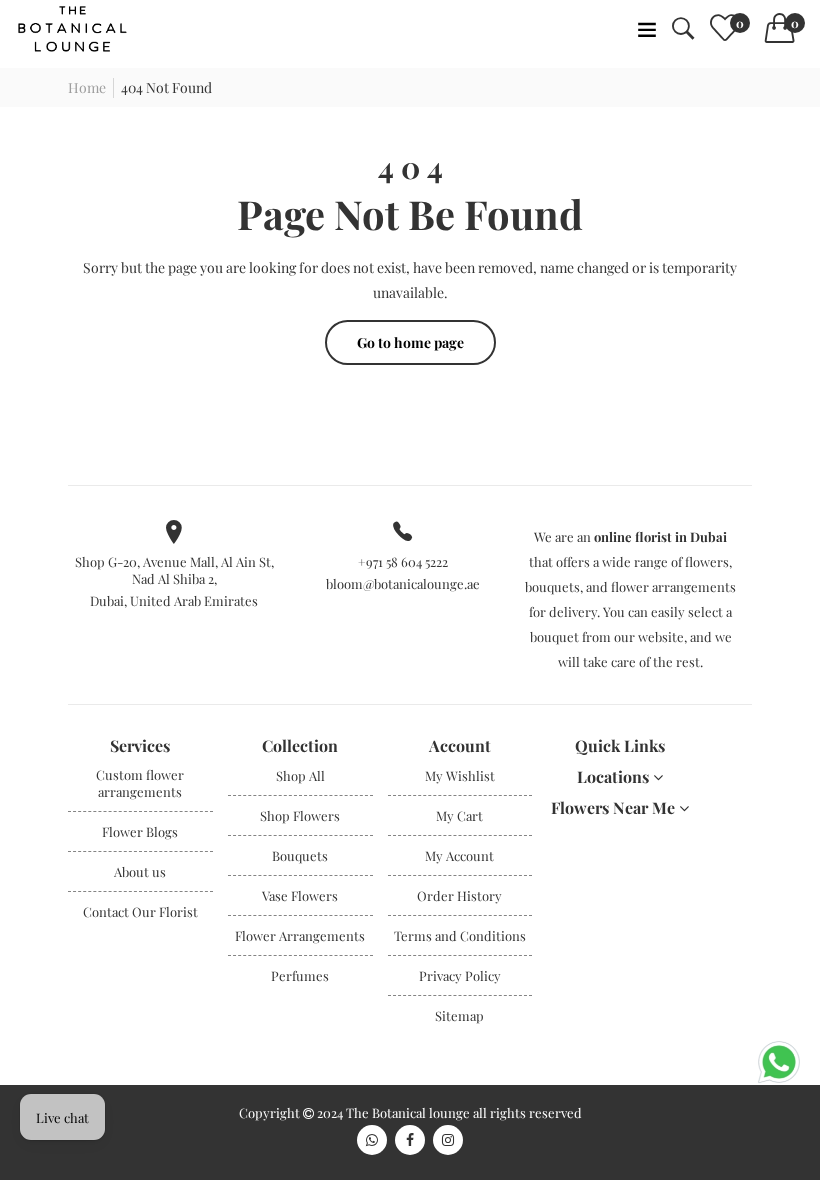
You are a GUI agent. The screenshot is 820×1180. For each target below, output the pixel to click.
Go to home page (410, 342)
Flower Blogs (140, 831)
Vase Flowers (300, 895)
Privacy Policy (460, 975)
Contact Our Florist (140, 911)
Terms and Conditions (460, 935)
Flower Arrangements (300, 935)
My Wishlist (460, 775)
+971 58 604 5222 (403, 561)
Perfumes (300, 975)
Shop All (300, 775)
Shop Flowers (300, 815)
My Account (459, 855)
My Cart (459, 815)
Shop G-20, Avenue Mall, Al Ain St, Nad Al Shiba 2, (174, 570)
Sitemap (459, 1015)
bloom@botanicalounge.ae (403, 583)
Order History (459, 895)
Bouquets (300, 855)
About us (140, 871)
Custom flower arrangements (140, 783)
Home (87, 87)
